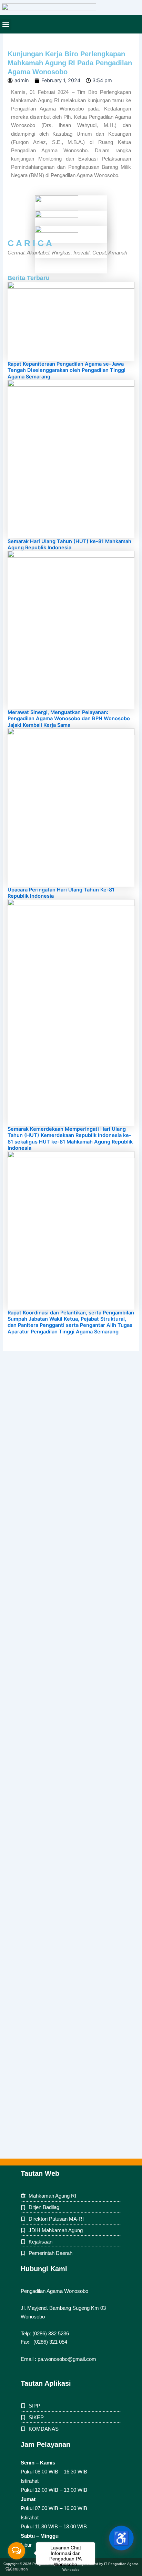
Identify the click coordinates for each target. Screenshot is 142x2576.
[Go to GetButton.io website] (17, 2569)
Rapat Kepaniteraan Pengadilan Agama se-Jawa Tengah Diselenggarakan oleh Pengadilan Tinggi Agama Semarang (67, 370)
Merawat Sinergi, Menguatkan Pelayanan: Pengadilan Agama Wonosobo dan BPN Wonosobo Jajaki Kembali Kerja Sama (69, 718)
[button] (6, 24)
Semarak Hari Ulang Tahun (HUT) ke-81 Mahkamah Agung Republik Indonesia (69, 544)
